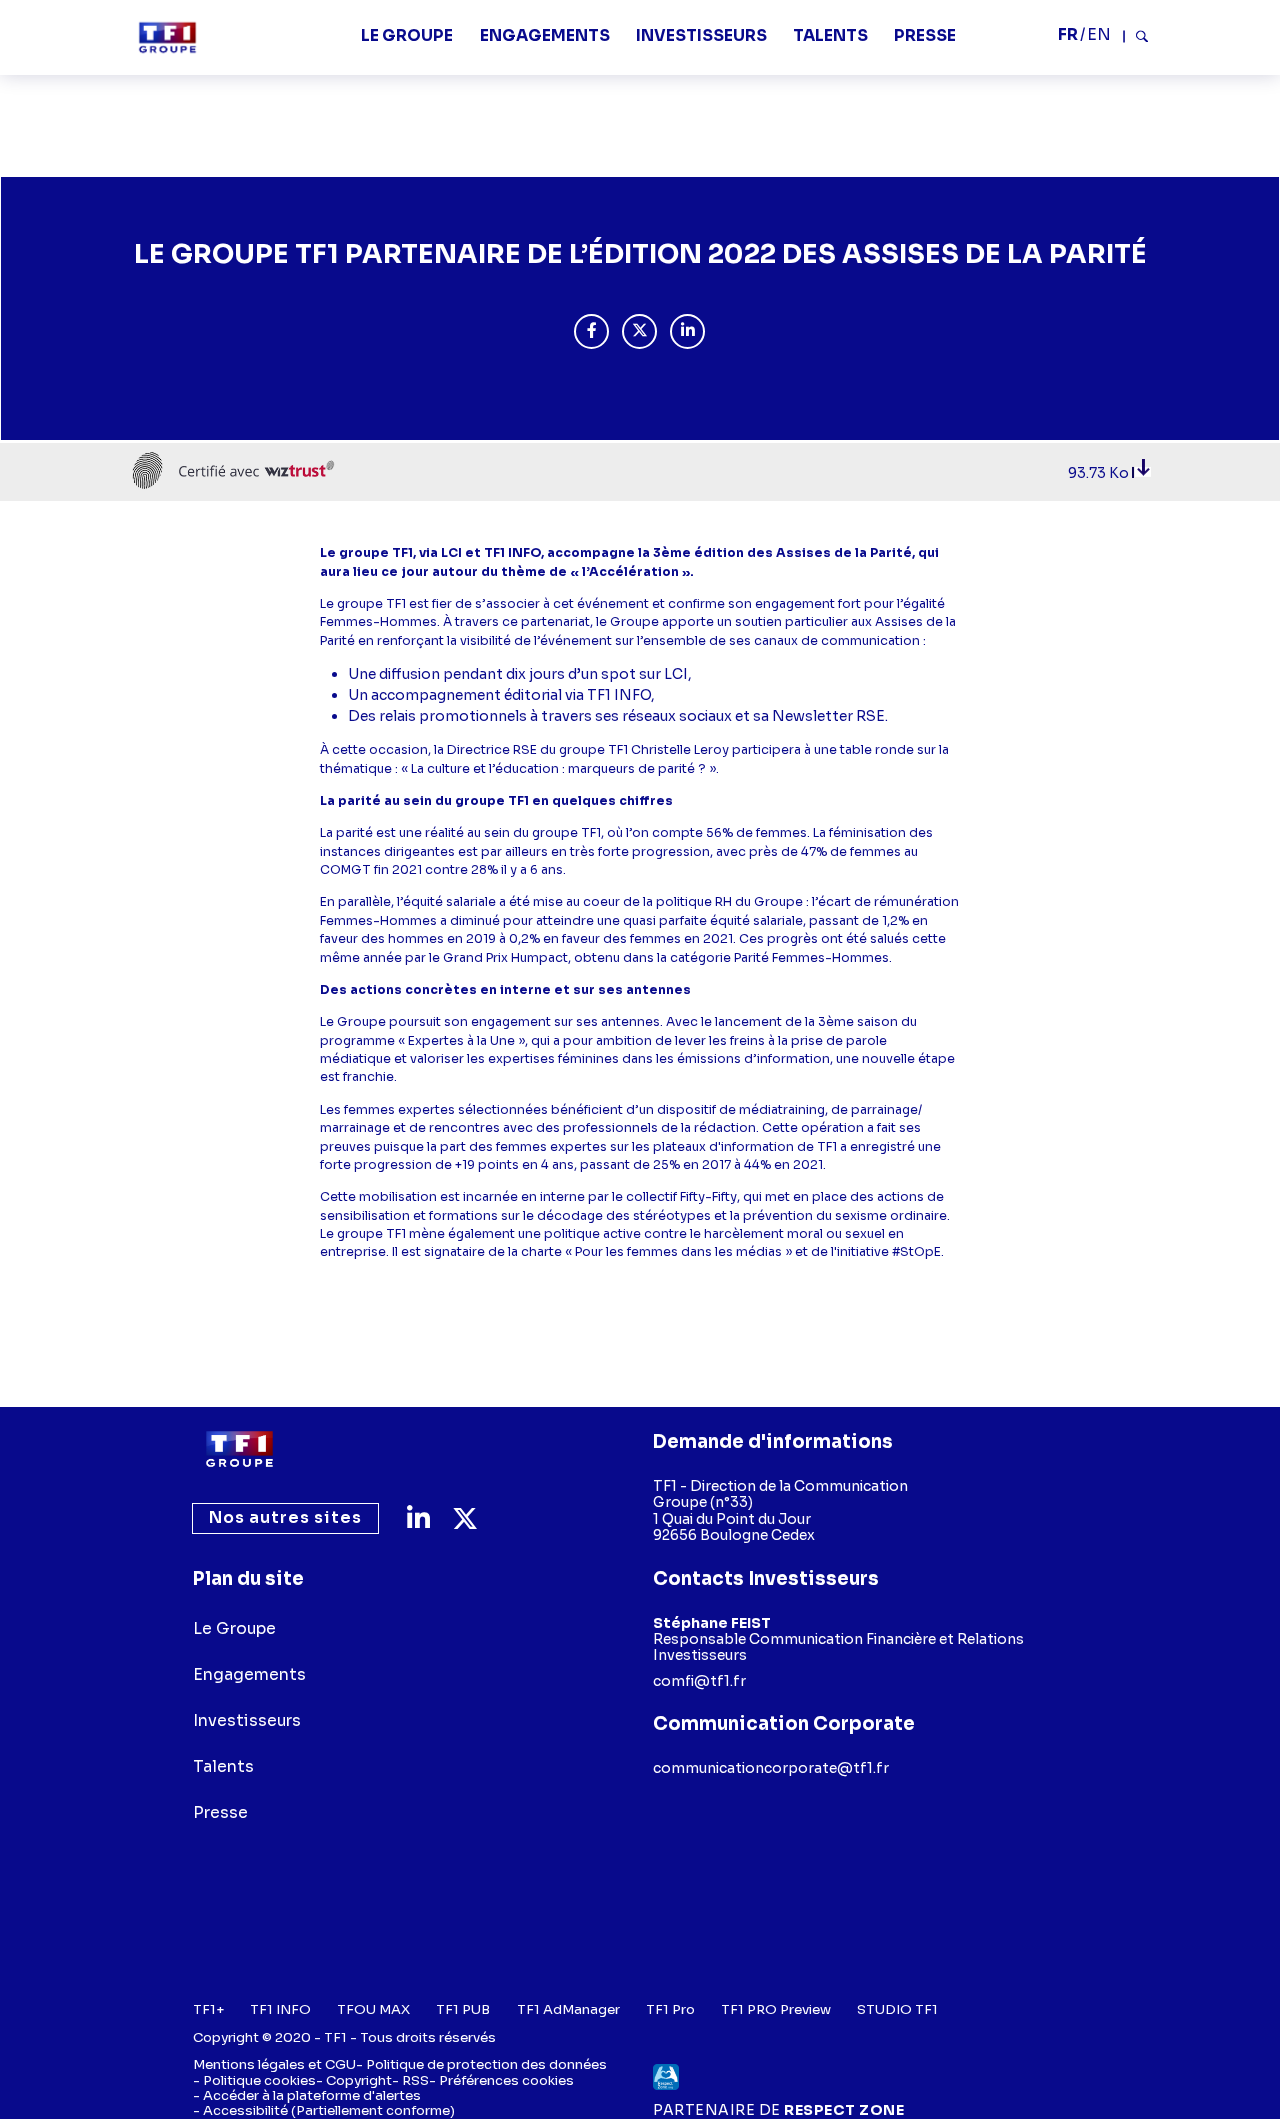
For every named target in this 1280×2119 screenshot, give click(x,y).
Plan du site (248, 1578)
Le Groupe (407, 36)
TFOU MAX (373, 2009)
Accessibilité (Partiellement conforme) (329, 2110)
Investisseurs (701, 36)
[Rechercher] (1136, 36)
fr (1068, 35)
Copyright (359, 2080)
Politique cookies (259, 2080)
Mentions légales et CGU (274, 2064)
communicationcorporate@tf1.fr (771, 1768)
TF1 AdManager (568, 2009)
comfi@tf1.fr (699, 1681)
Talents (830, 36)
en (1099, 35)
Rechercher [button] (1136, 36)
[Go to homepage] (240, 1449)
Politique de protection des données (486, 2064)
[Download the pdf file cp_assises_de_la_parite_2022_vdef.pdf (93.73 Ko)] (1142, 473)
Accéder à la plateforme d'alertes (312, 2095)
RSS (415, 2080)
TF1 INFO (280, 2009)
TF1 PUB (463, 2009)
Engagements (545, 36)
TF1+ (208, 2009)
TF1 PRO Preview (776, 2009)
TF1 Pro (670, 2009)
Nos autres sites (284, 1519)
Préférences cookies (506, 2080)
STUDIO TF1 (897, 2009)
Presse (925, 36)
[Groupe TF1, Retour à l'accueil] (167, 37)
